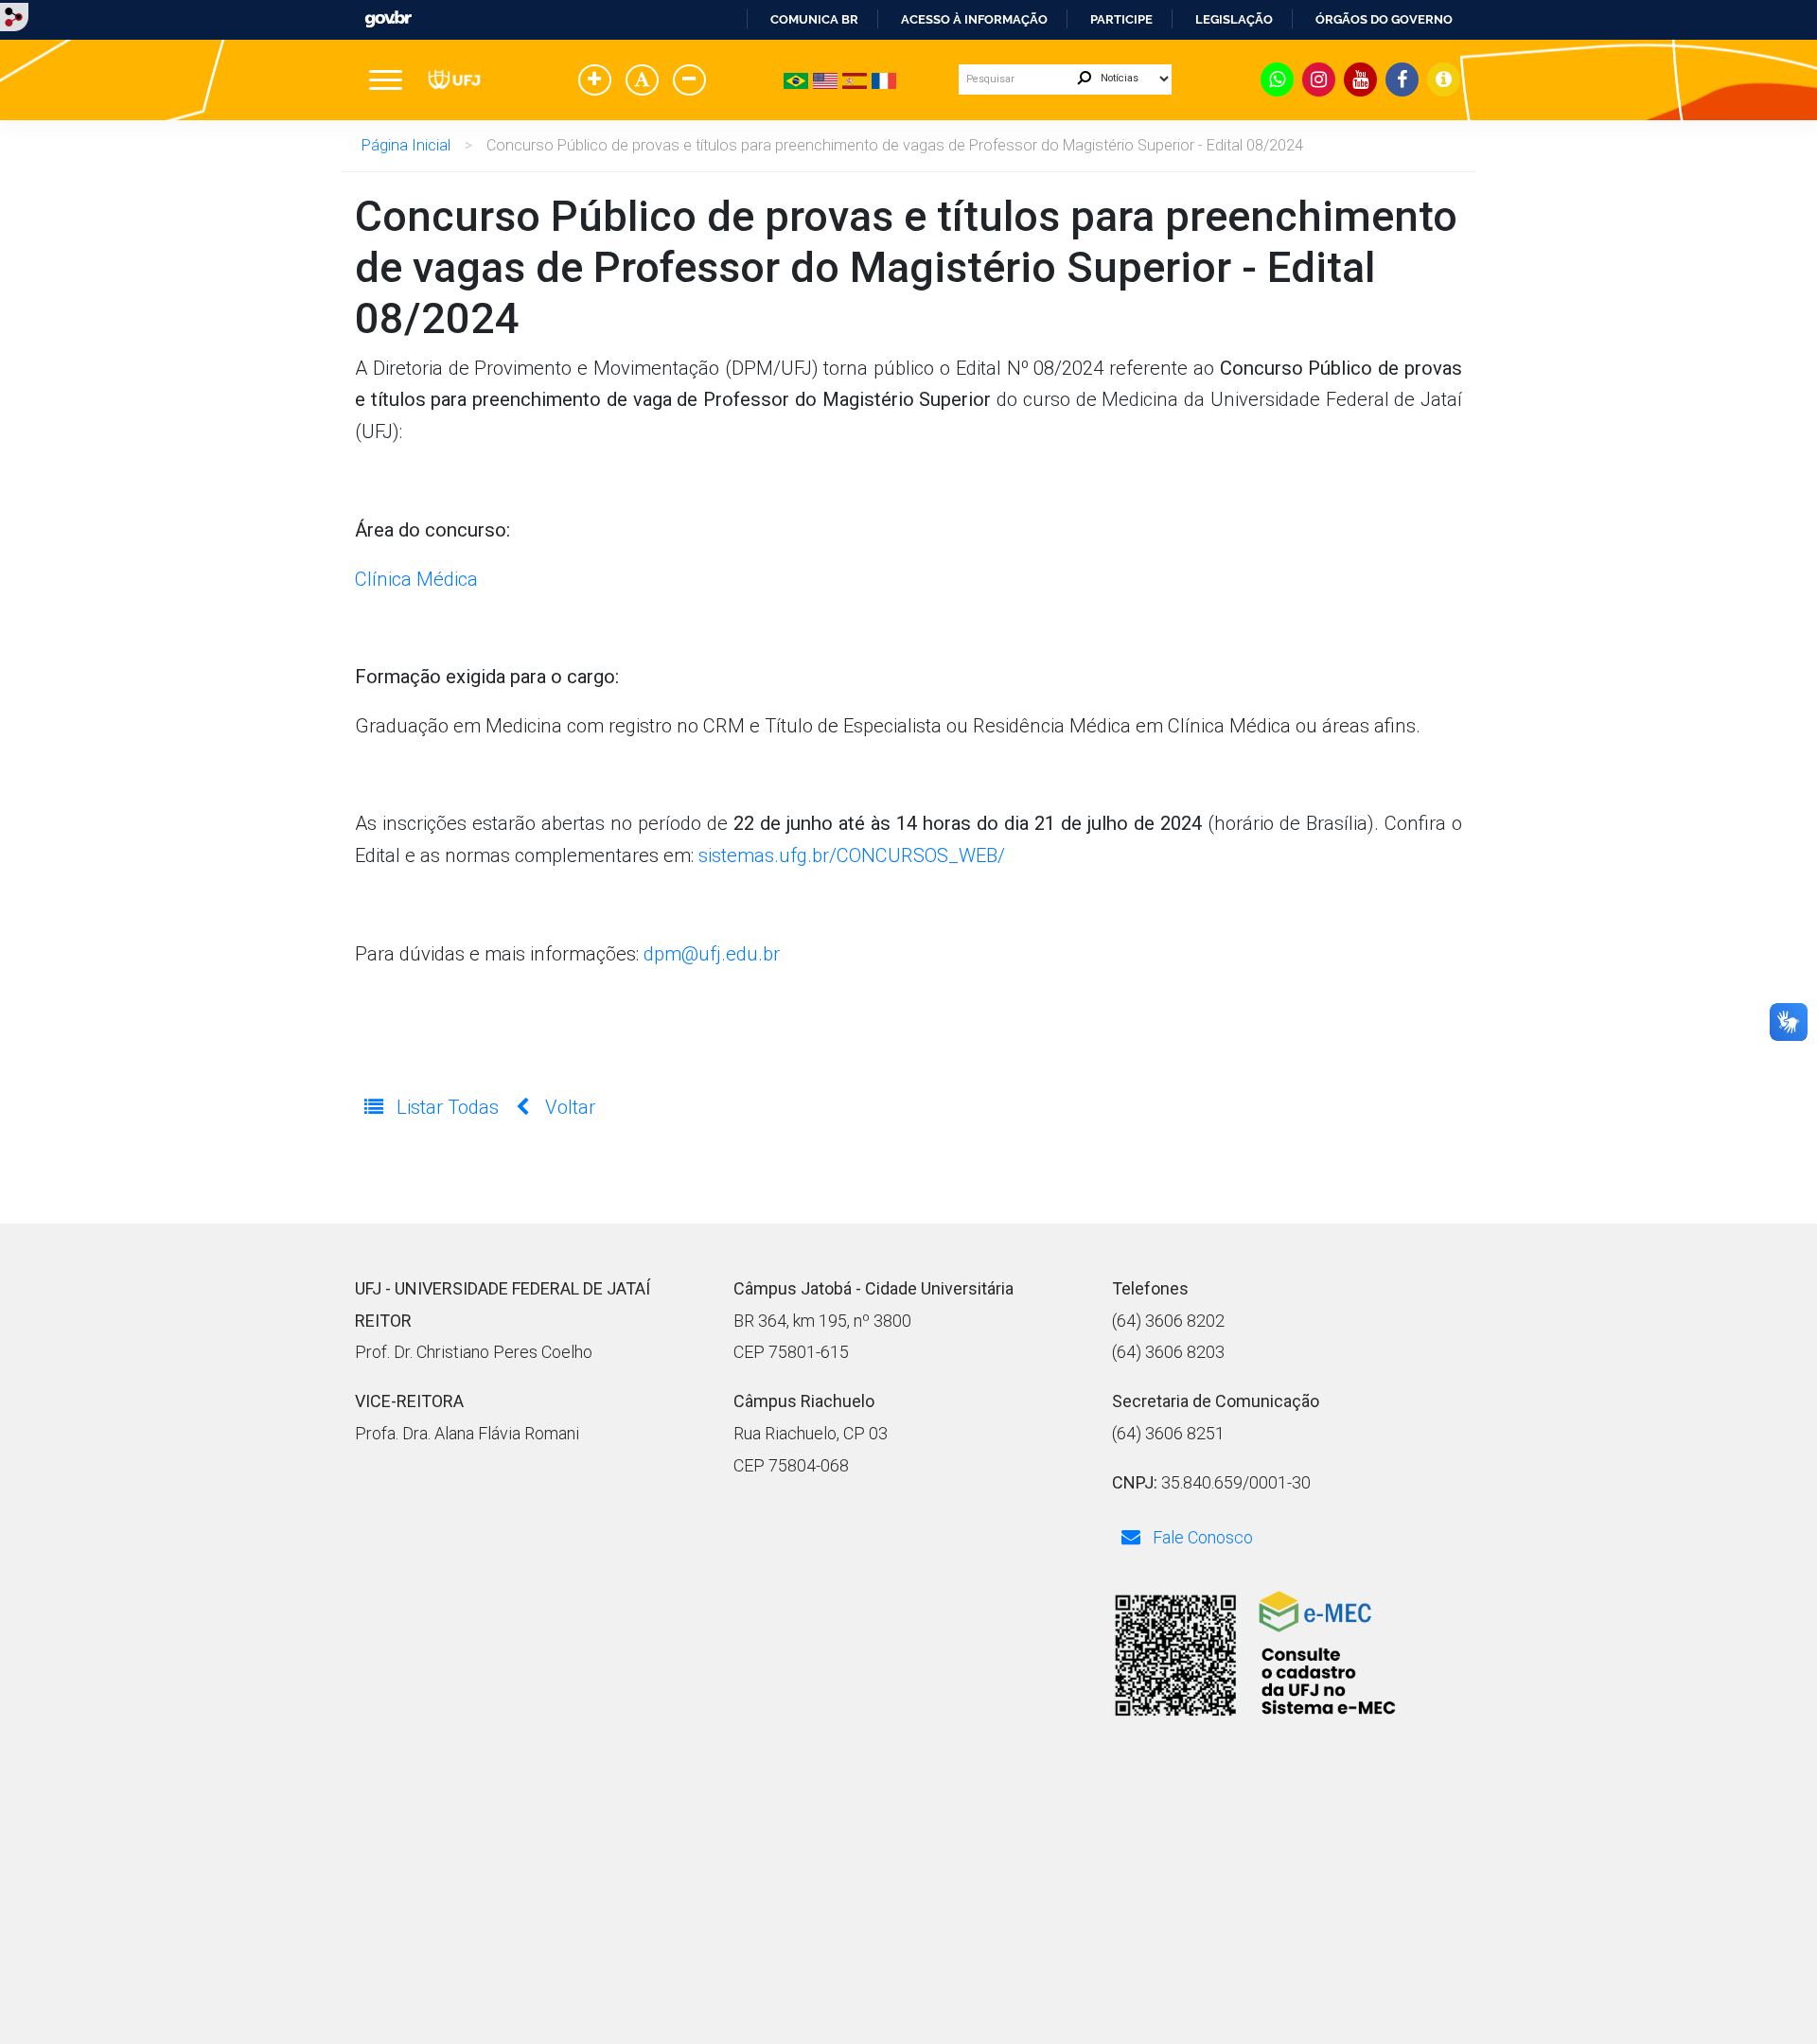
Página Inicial (406, 145)
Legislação (1234, 19)
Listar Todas (448, 1107)
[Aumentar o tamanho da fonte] (598, 81)
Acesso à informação (974, 19)
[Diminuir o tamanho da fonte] (693, 81)
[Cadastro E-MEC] (1254, 1656)
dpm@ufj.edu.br (712, 954)
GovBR (388, 19)
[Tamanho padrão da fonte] (645, 81)
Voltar (568, 1107)
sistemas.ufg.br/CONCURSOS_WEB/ (852, 855)
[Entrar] (14, 16)
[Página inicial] (454, 79)
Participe (1121, 19)
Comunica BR (814, 19)
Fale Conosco (1201, 1537)
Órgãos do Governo (1384, 19)
